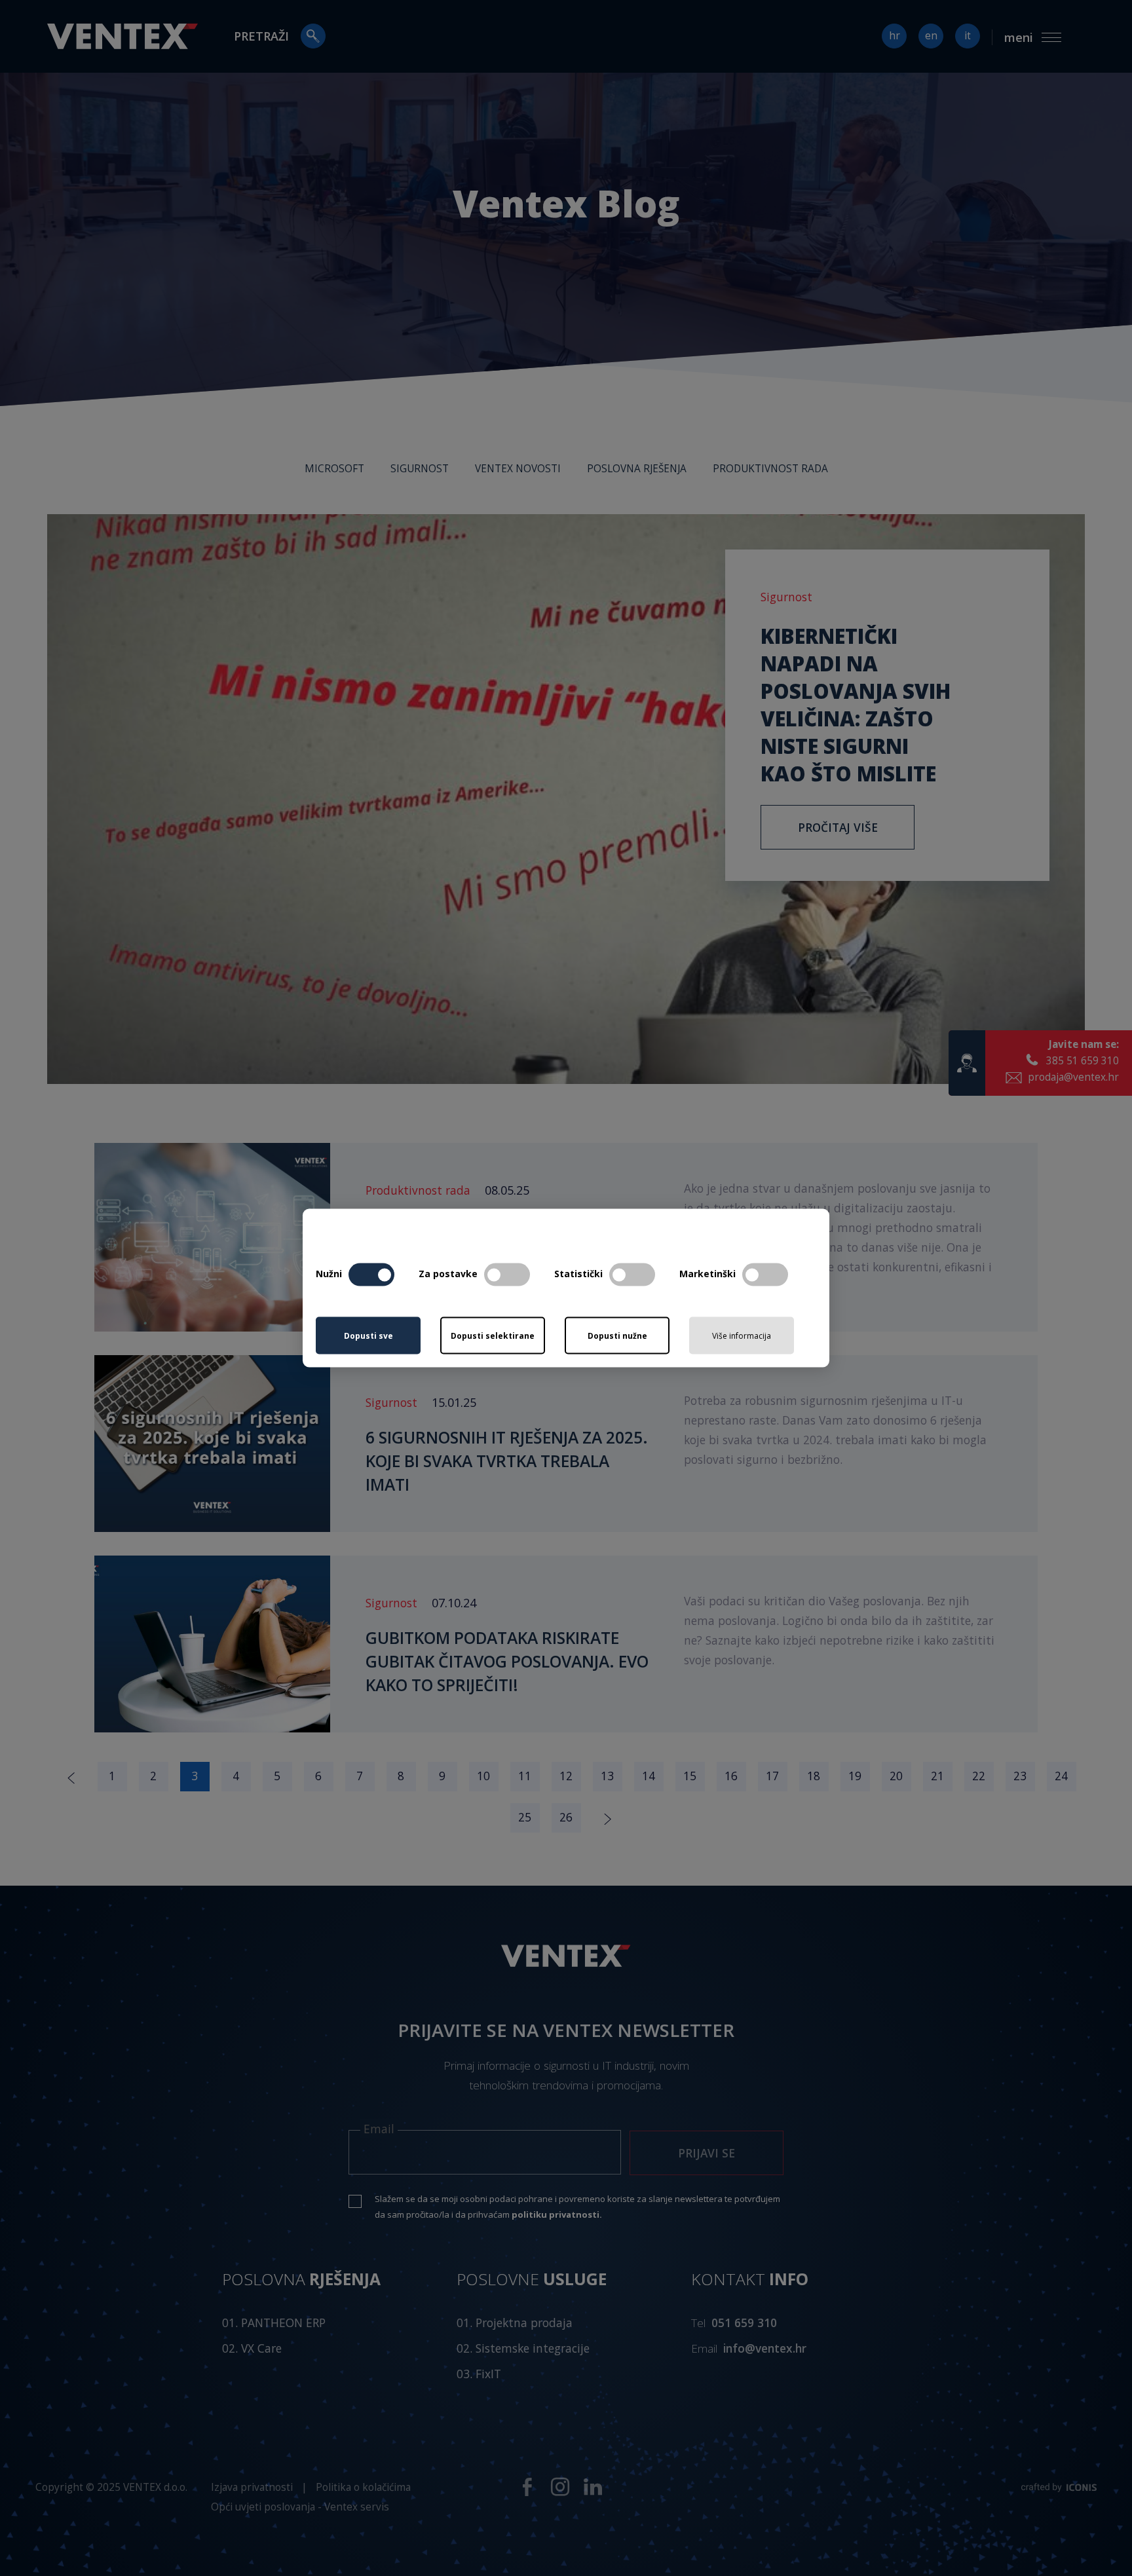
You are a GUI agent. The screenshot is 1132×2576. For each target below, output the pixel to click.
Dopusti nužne (617, 1335)
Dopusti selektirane (493, 1335)
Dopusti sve (368, 1335)
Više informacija (742, 1336)
